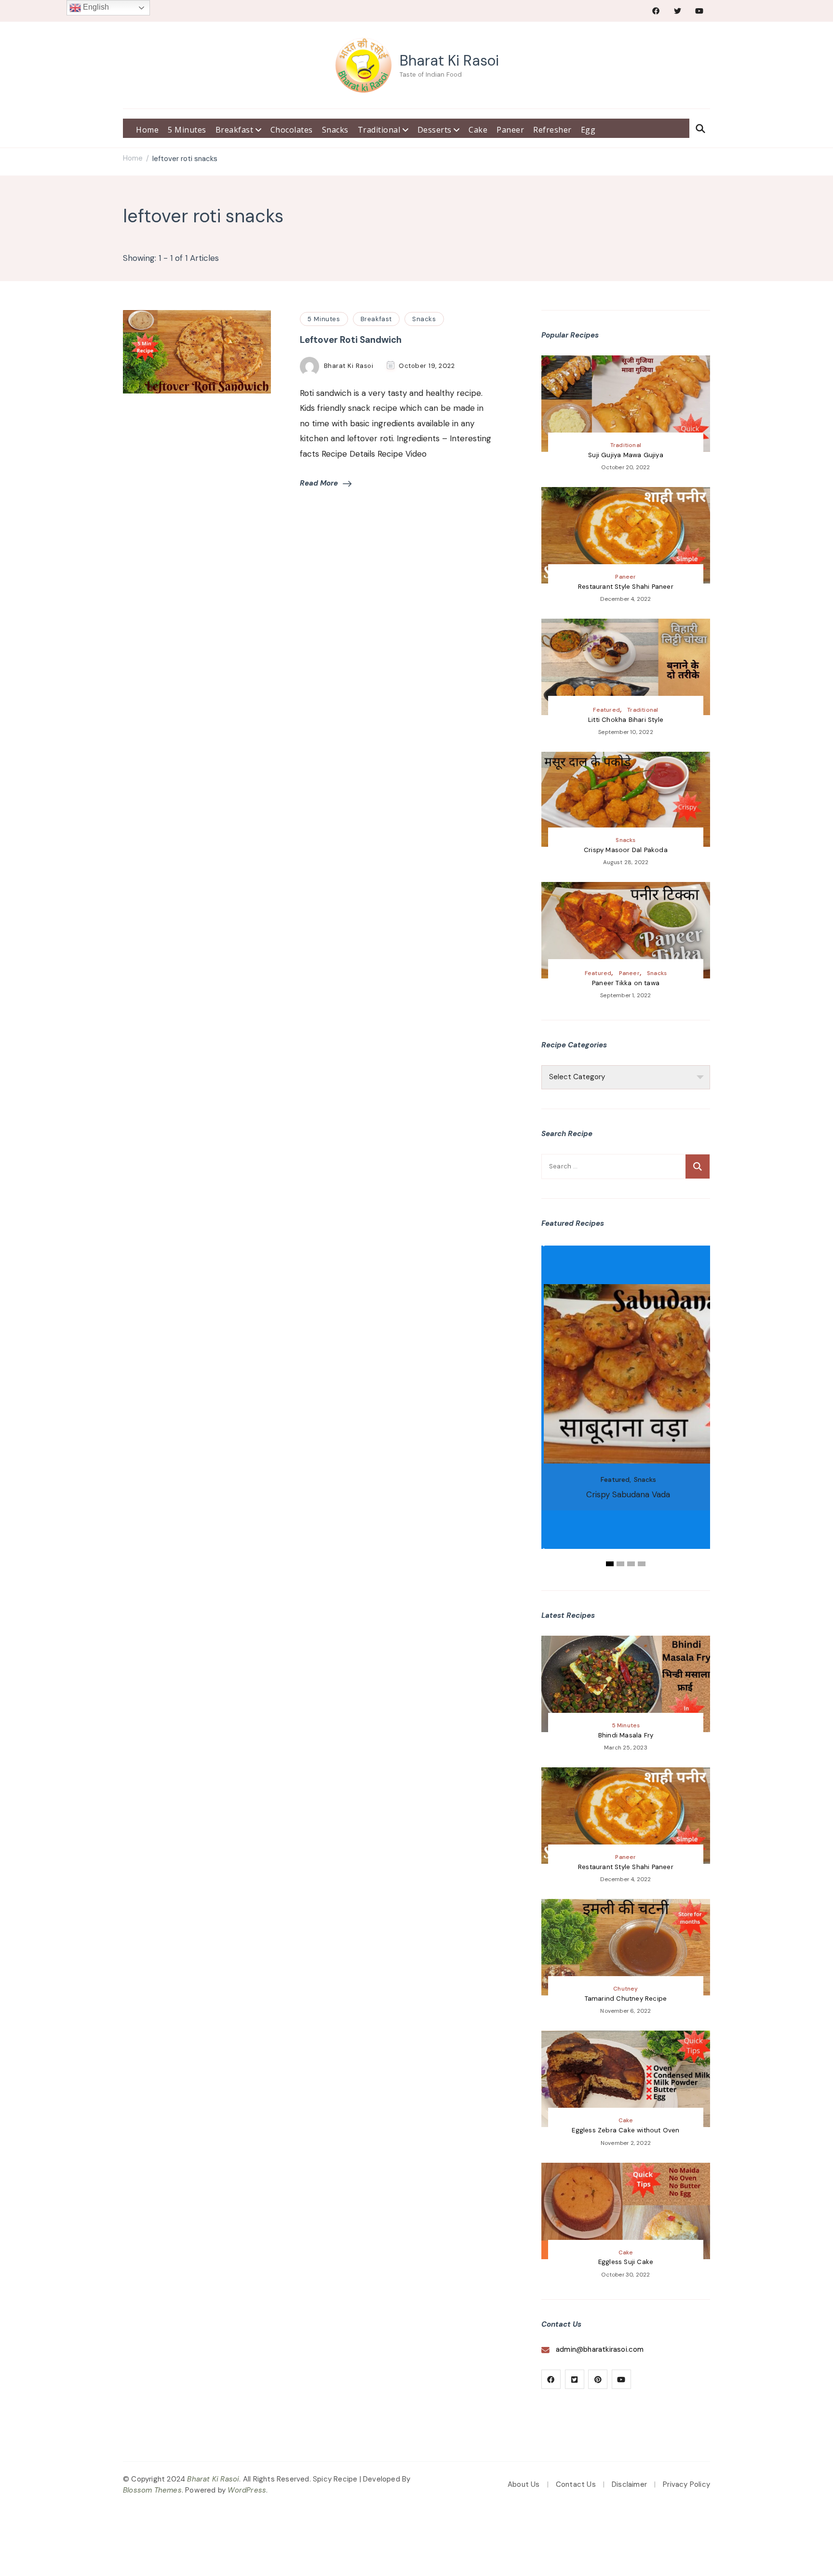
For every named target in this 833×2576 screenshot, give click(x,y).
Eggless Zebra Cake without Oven (625, 2130)
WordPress (247, 2490)
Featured (606, 710)
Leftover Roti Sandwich (351, 340)
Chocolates (292, 130)
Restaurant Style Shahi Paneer (626, 587)
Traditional (380, 130)
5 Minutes (187, 130)
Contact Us (576, 2484)
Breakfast (235, 130)
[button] (610, 1564)
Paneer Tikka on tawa (626, 983)
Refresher (552, 130)
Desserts (436, 130)
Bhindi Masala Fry (626, 1735)
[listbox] (626, 1407)
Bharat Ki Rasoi (449, 61)
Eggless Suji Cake (626, 2262)
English (95, 7)
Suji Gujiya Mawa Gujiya (626, 455)
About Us (524, 2484)
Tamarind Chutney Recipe (626, 1999)
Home (147, 130)
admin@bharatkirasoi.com (600, 2349)
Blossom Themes (152, 2490)
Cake (478, 130)
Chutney (625, 1989)
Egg (588, 130)
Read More (319, 483)
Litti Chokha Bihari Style (626, 720)
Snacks (335, 130)
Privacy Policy (686, 2484)
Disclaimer (629, 2484)
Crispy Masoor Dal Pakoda (626, 850)
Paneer (510, 130)
